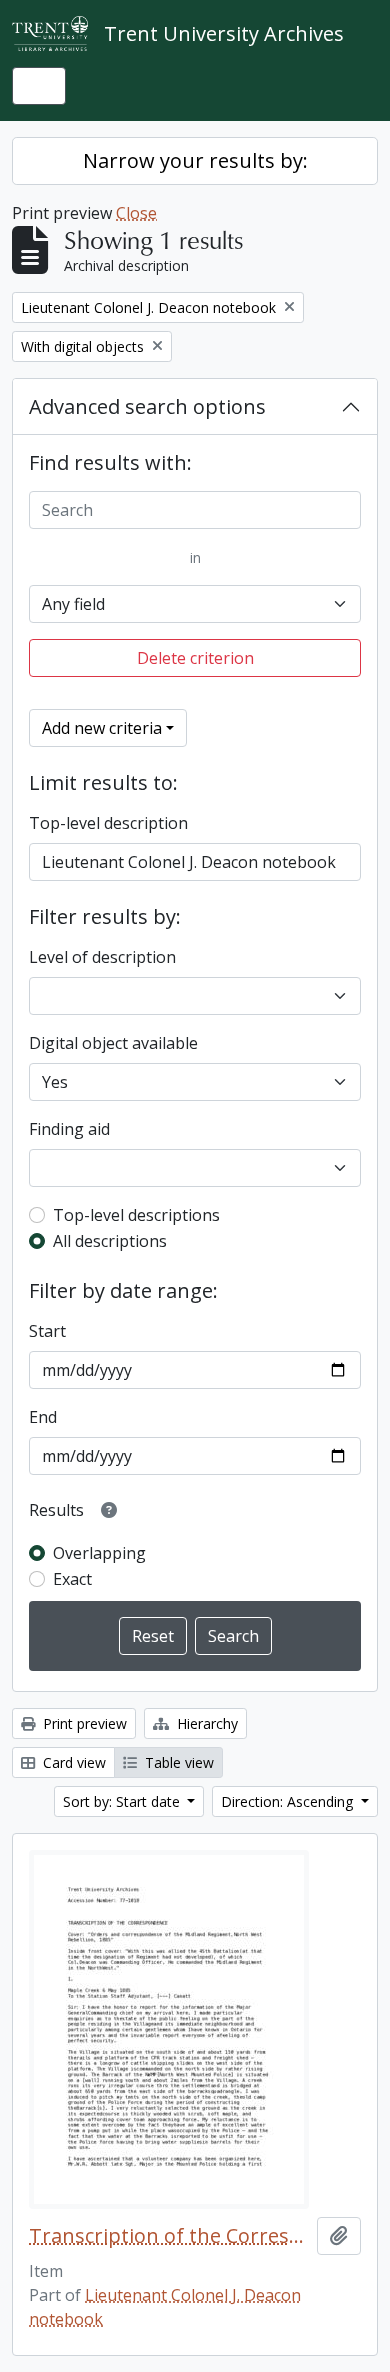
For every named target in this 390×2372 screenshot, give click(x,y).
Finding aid (69, 1129)
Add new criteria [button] (102, 728)
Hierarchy (205, 1723)
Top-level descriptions (136, 1215)
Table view (177, 1762)
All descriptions (110, 1241)
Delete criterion (195, 658)
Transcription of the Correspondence (169, 2236)
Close (136, 213)
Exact (72, 1579)
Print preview (83, 1723)
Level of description (102, 957)
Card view (72, 1762)
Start (47, 1331)
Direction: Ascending (289, 1801)
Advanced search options (147, 406)
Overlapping (99, 1553)
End (43, 1417)
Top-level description (108, 823)
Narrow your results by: (195, 160)
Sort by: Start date (123, 1801)
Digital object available (113, 1043)
